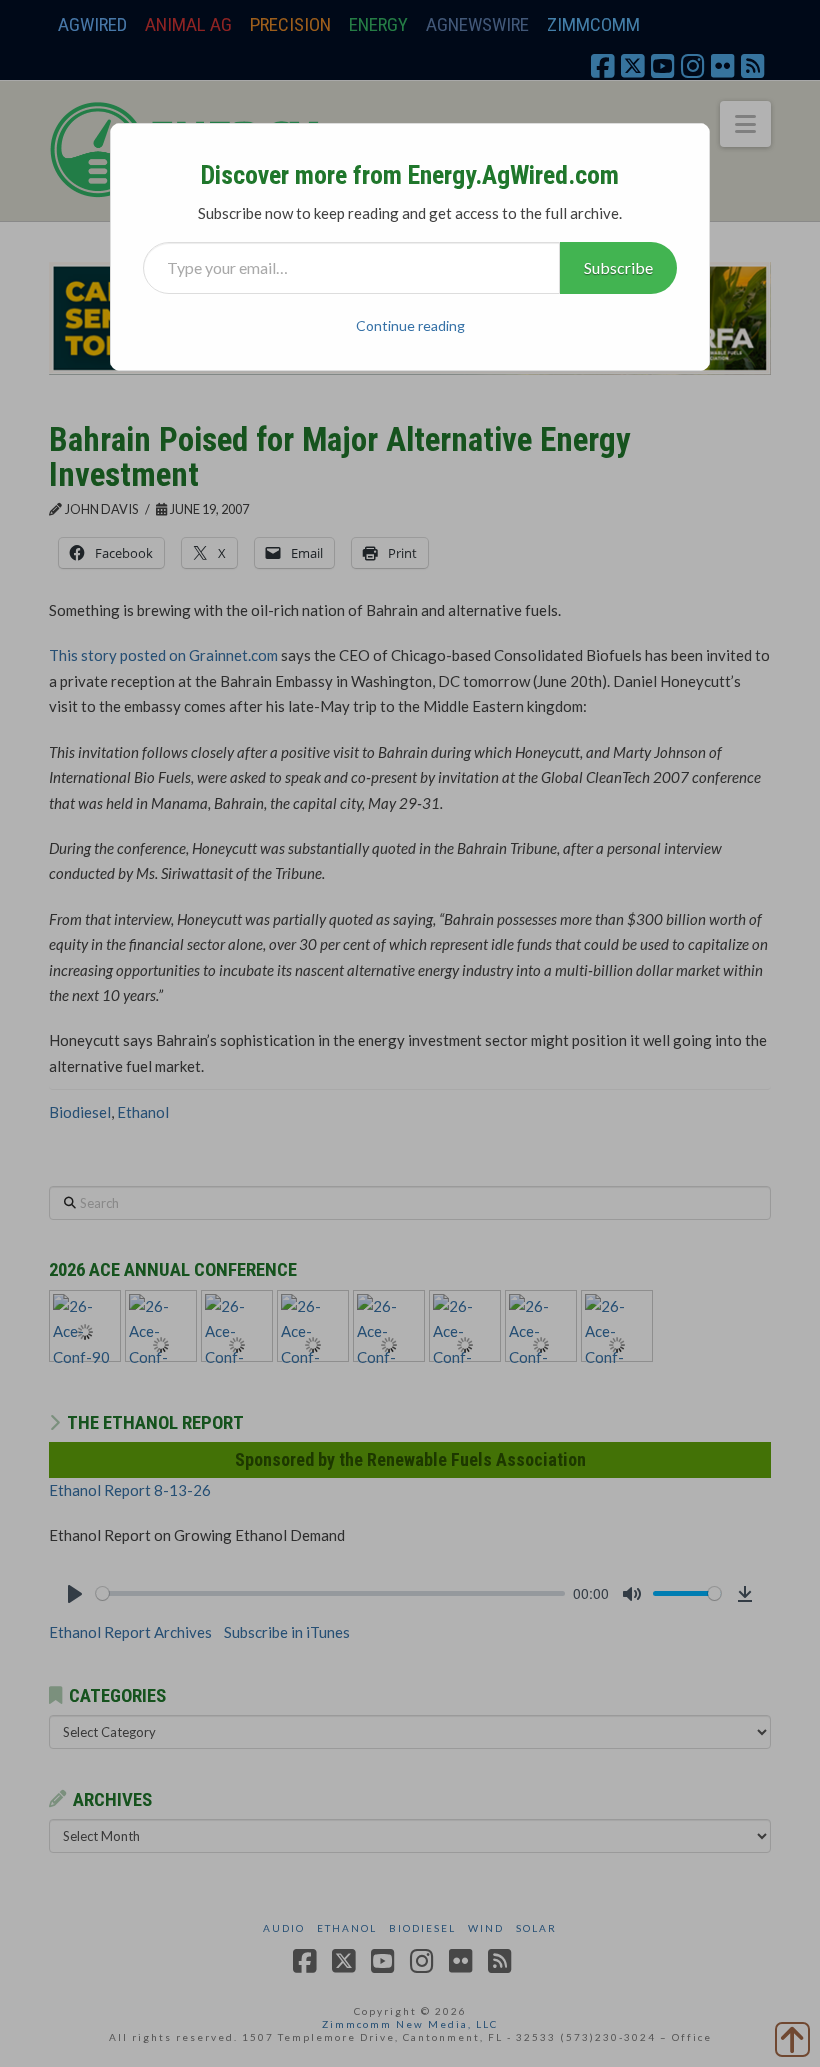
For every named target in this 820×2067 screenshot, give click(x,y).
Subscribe (618, 267)
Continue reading (410, 325)
